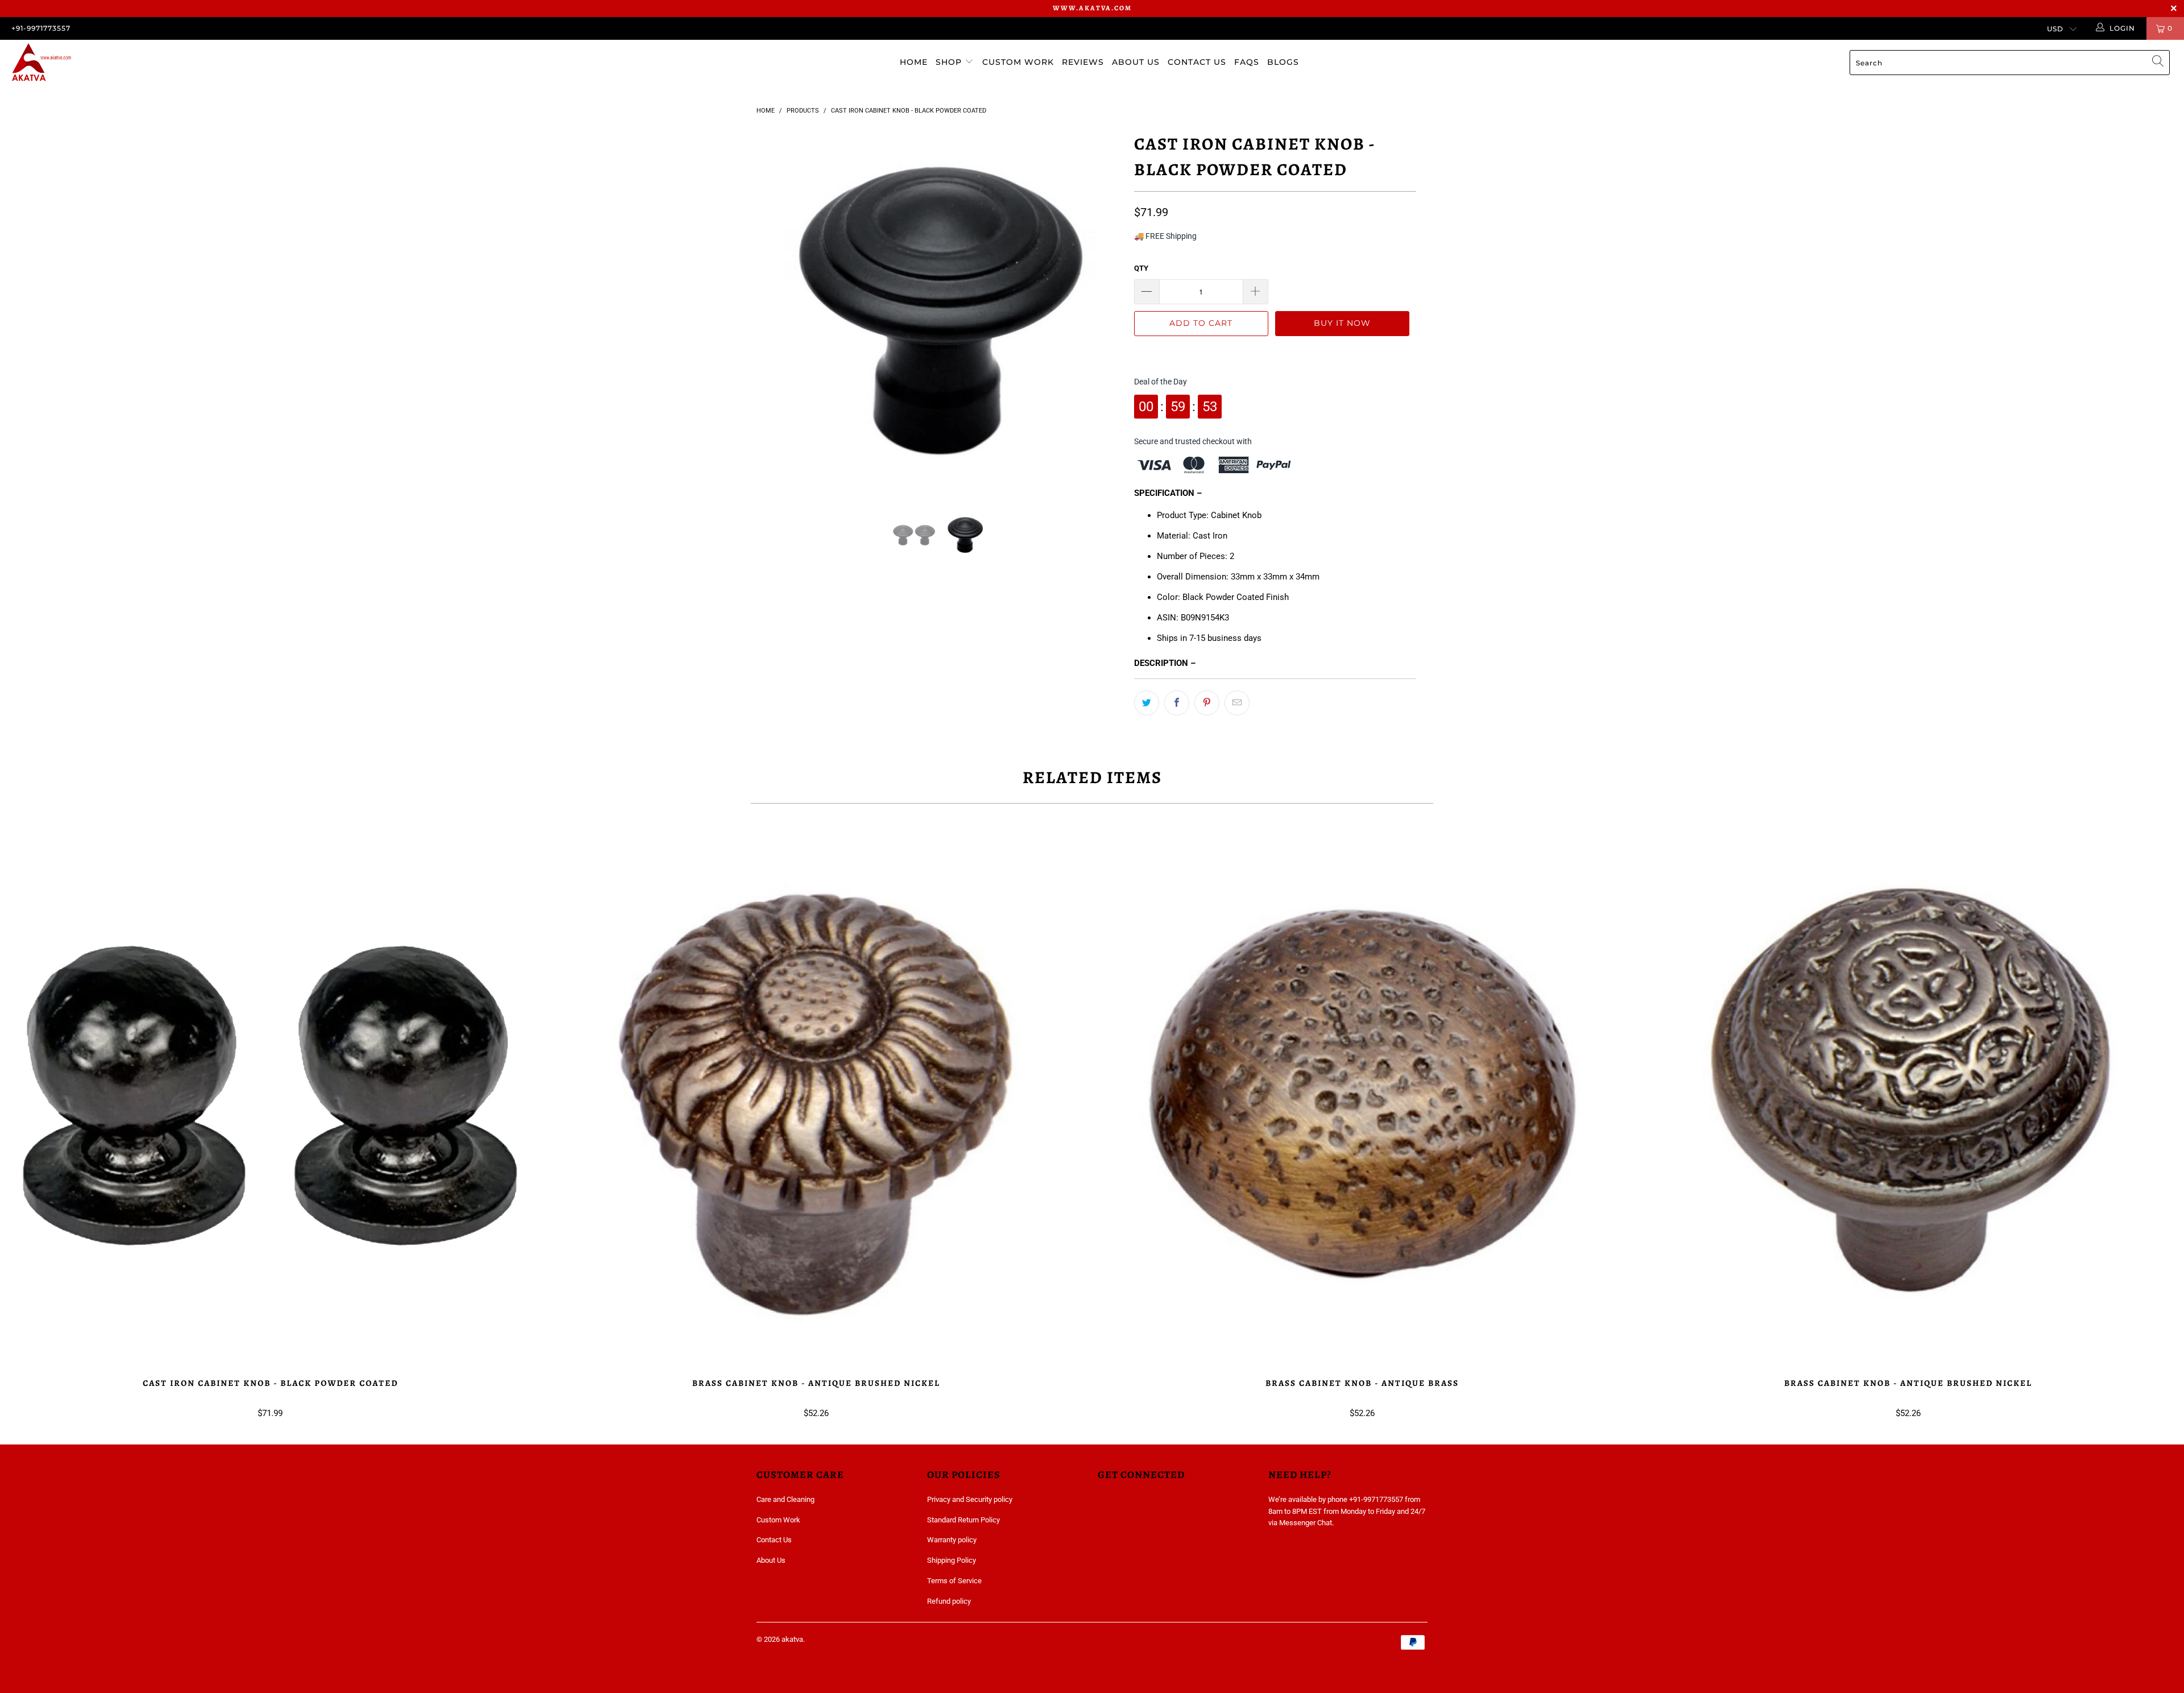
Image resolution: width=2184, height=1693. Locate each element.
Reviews (1083, 62)
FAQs (1247, 62)
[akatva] (180, 63)
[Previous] (776, 312)
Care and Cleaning (785, 1499)
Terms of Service (954, 1581)
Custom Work (1018, 62)
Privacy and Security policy (970, 1499)
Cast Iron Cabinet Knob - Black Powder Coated (270, 1096)
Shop (950, 62)
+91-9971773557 (41, 28)
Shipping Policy (952, 1560)
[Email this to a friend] (1237, 703)
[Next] (1103, 312)
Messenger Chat (1306, 1523)
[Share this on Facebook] (1177, 703)
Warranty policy (952, 1540)
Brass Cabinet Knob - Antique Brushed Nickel (816, 1096)
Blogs (1283, 62)
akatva (792, 1639)
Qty (1141, 268)
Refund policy (949, 1601)
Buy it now (1342, 323)
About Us (1136, 62)
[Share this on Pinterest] (1207, 703)
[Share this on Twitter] (1147, 703)
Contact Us (1197, 62)
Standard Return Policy (963, 1520)
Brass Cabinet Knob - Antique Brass (1362, 1096)
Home (914, 62)
